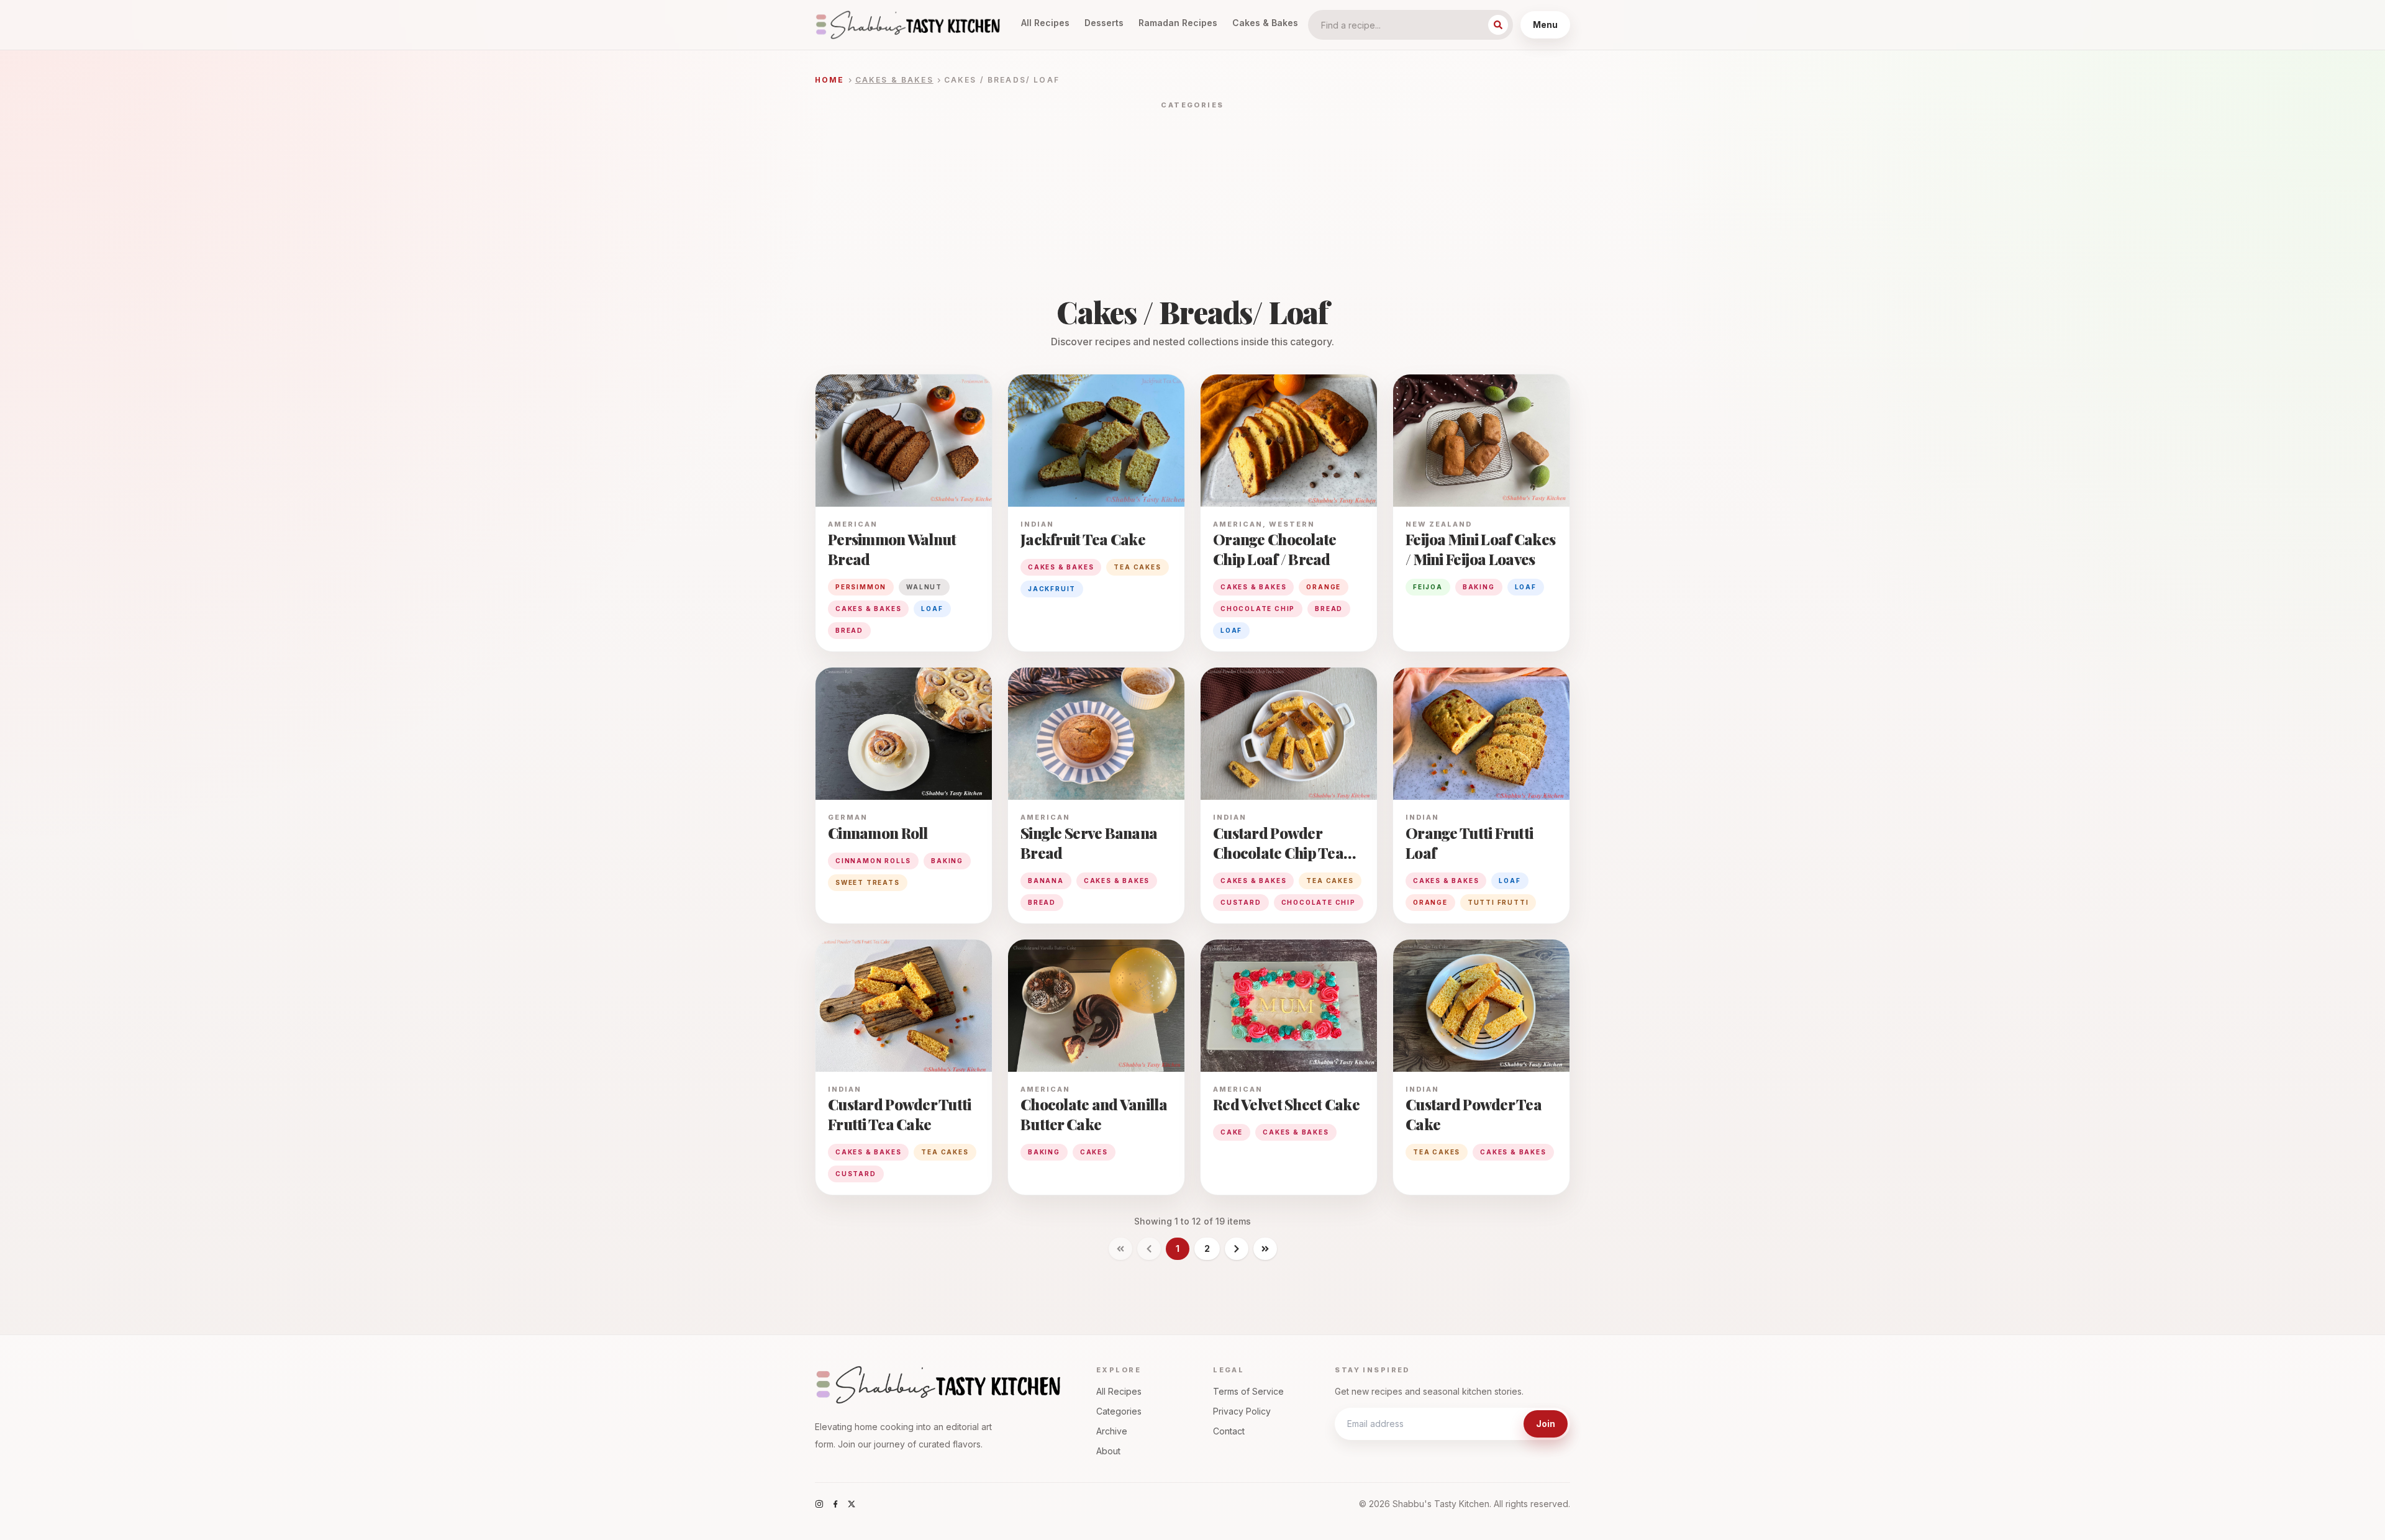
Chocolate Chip (1319, 902)
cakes (1094, 1152)
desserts (1104, 23)
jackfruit (1052, 589)
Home (830, 80)
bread (849, 630)
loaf (932, 609)
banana (1046, 881)
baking (1479, 587)
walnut (924, 587)
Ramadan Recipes (1178, 23)
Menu (1545, 25)
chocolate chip (1258, 609)
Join (1546, 1424)
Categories (1119, 1411)
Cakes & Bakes (1265, 23)
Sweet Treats (868, 882)
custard (1241, 902)
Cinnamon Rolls (873, 861)
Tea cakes (1137, 567)
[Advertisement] (1192, 204)
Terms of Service (1248, 1391)
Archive (1112, 1431)
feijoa (1428, 587)
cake (1232, 1132)
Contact (1229, 1431)
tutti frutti (1498, 902)
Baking (947, 861)
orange (1324, 587)
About (1108, 1451)
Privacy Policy (1242, 1411)
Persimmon (861, 587)
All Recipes (1045, 23)
